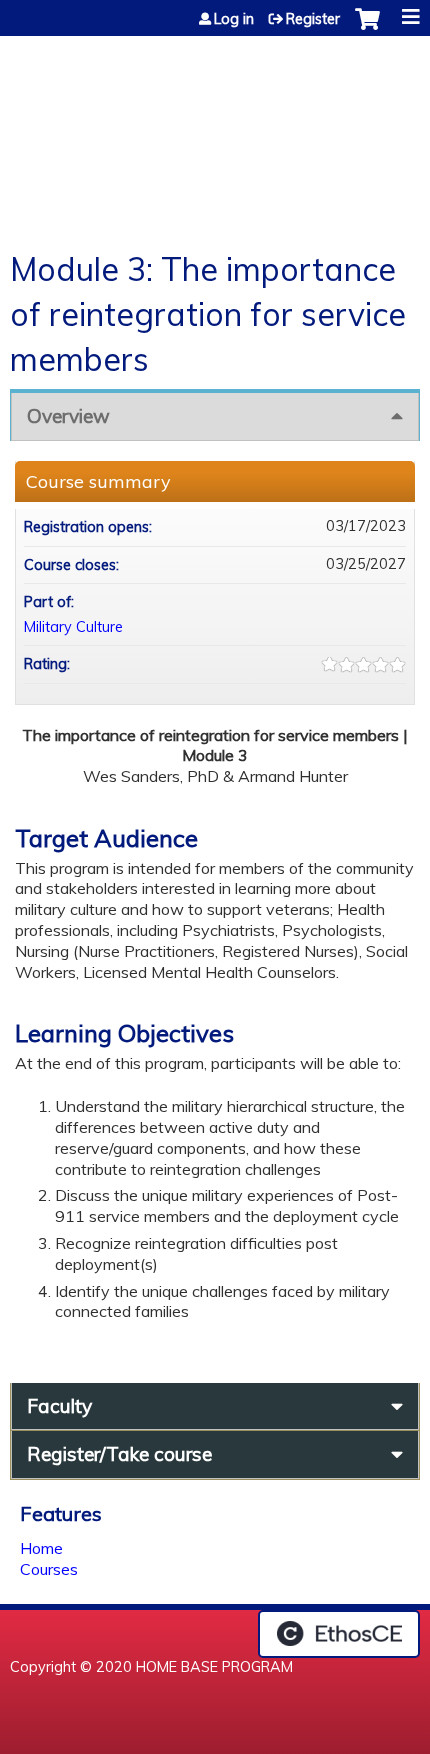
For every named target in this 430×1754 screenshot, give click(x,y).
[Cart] (367, 29)
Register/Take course (119, 1454)
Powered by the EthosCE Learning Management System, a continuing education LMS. (339, 1634)
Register (313, 19)
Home (41, 1548)
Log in (234, 19)
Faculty (59, 1406)
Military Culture (73, 627)
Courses (49, 1569)
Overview (68, 416)
